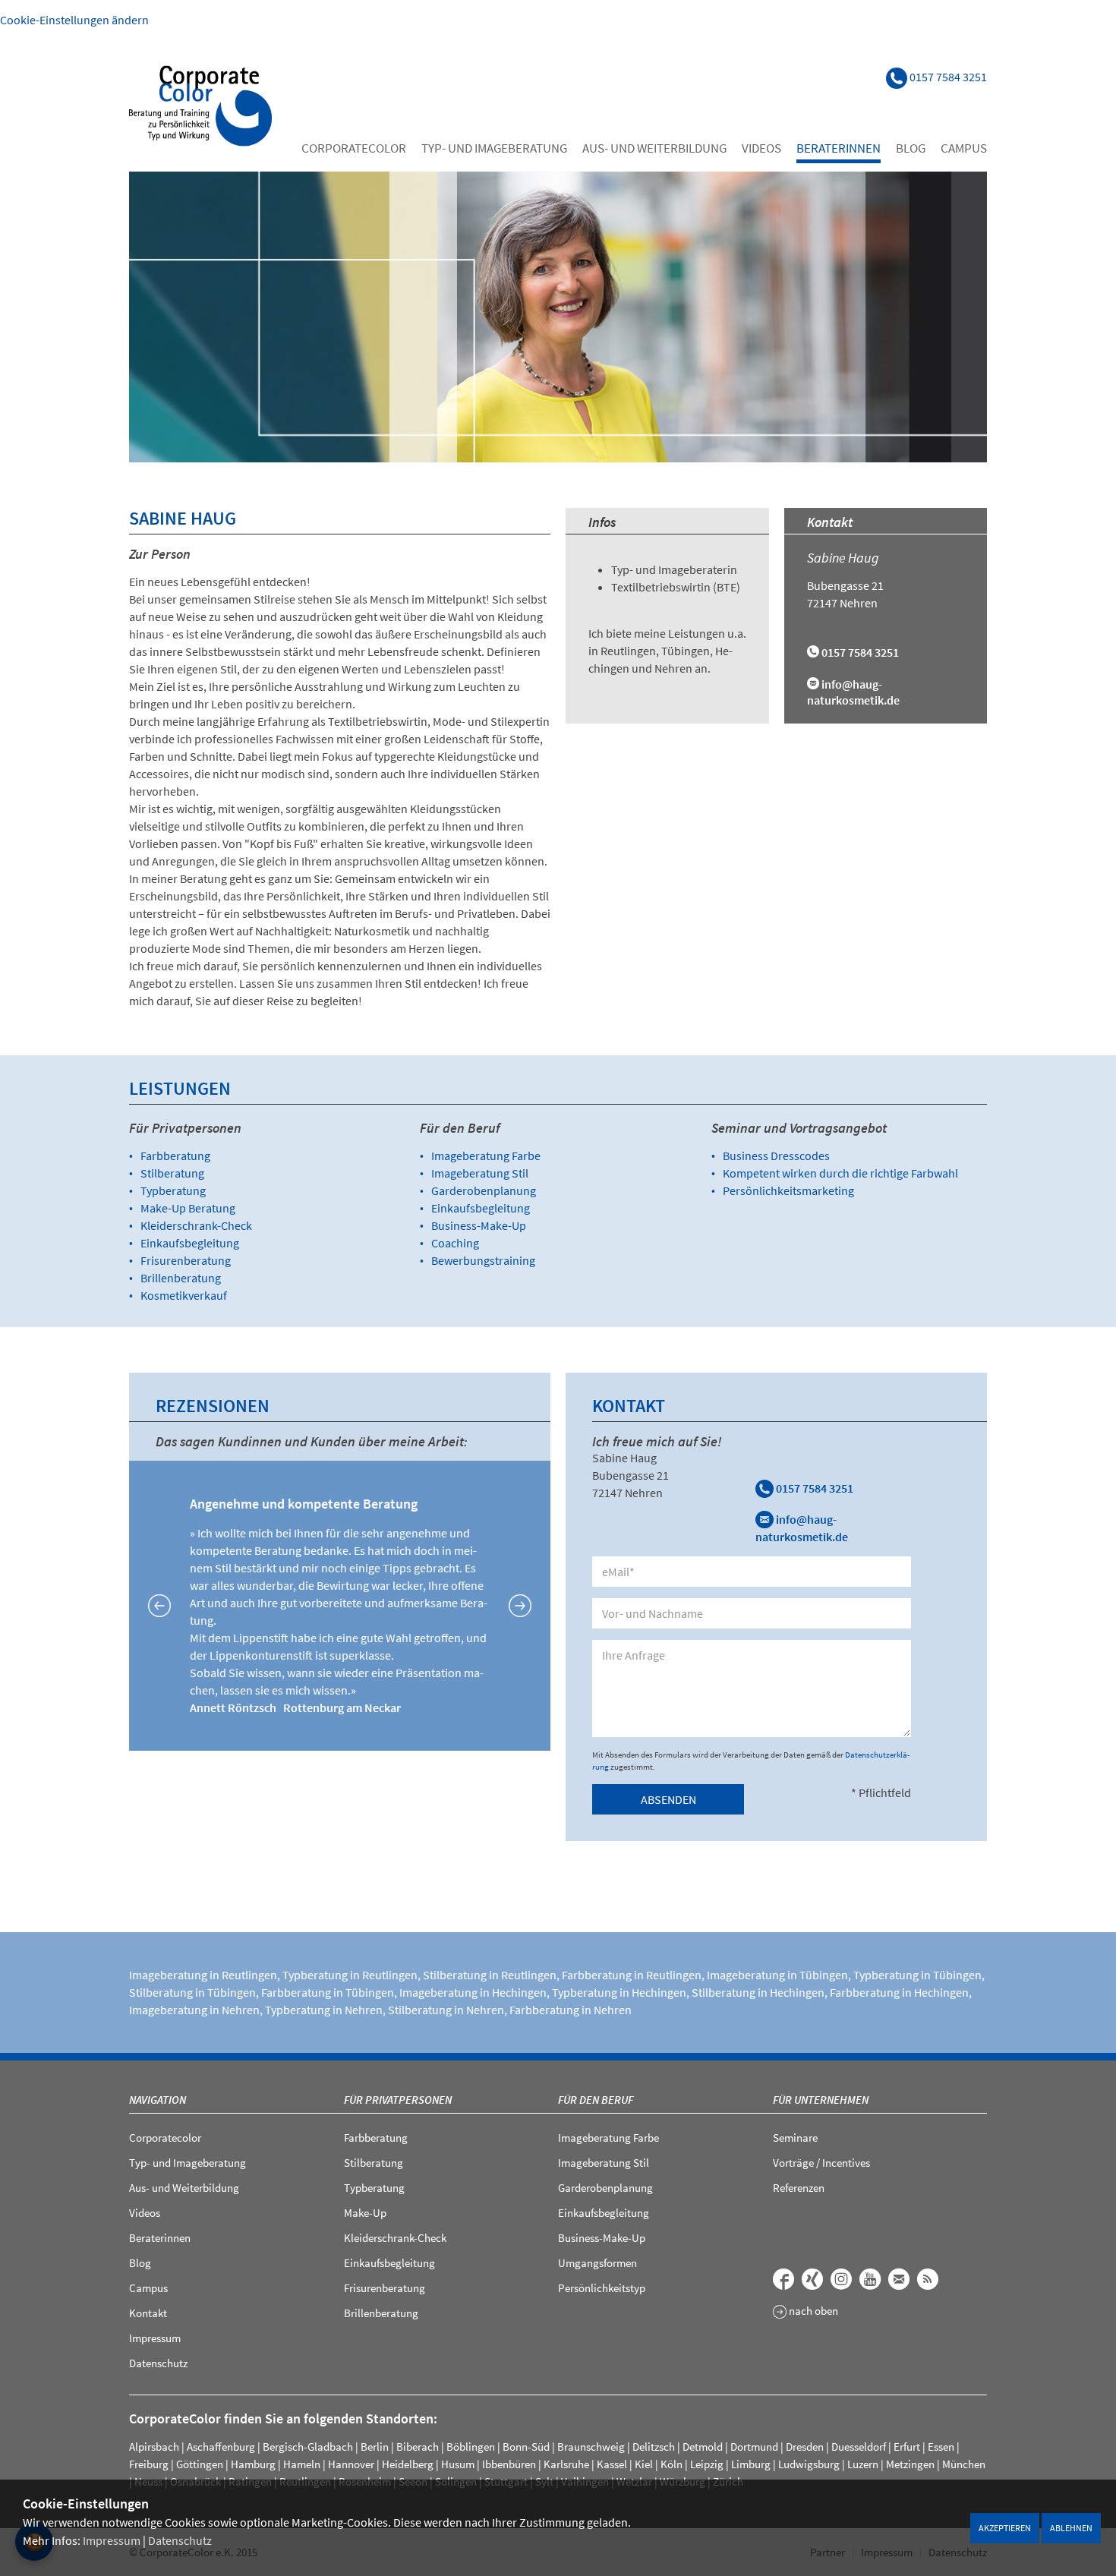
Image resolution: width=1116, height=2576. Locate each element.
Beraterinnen (839, 148)
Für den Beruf (596, 2100)
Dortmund (754, 2447)
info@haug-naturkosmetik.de (853, 692)
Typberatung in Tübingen (917, 1975)
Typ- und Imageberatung (494, 148)
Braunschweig (591, 2447)
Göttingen (200, 2464)
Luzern (863, 2464)
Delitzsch (654, 2447)
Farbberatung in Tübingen (328, 1992)
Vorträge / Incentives (821, 2163)
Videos (761, 148)
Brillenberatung (181, 1278)
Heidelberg (408, 2464)
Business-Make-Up (479, 1225)
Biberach (418, 2447)
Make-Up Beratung (188, 1208)
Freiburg (149, 2464)
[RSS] (928, 2279)
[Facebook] (783, 2279)
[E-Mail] (899, 2279)
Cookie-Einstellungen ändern (74, 20)
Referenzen (799, 2188)
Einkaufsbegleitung (190, 1243)
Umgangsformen (597, 2263)
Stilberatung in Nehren (446, 2010)
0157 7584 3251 (813, 1488)
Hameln (302, 2464)
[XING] (812, 2279)
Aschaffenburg (221, 2447)
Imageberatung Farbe (486, 1156)
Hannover (351, 2464)
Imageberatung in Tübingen (777, 1975)
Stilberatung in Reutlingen (490, 1975)
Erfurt (907, 2447)
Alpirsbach (154, 2447)
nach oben (812, 2311)
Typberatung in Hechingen (619, 1992)
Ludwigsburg (809, 2464)
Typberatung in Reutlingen (350, 1975)
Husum (458, 2464)
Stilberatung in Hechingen (758, 1992)
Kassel (612, 2464)
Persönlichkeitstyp (602, 2288)
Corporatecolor (354, 148)
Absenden (668, 1799)
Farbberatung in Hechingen (899, 1992)
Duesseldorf (859, 2447)
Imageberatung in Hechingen (473, 1992)
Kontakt (148, 2313)
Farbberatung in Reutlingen (632, 1975)
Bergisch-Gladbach (308, 2447)
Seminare (795, 2138)
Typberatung (173, 1190)
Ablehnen (1071, 2528)
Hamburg (253, 2464)
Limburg (751, 2464)
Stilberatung (172, 1173)
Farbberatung (175, 1156)
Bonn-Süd (526, 2447)
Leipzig (707, 2464)
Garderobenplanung (484, 1190)
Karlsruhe (566, 2464)
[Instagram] (841, 2279)
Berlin (375, 2447)
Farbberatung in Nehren (571, 2010)
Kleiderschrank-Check (196, 1225)
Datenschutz (180, 2540)
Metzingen (910, 2464)
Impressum (112, 2540)
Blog (911, 148)
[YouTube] (870, 2279)
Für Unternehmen (821, 2100)
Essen (941, 2447)
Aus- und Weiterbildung (654, 148)
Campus (964, 148)
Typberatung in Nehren (324, 2010)
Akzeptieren (1005, 2528)
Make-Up (365, 2213)
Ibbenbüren (509, 2464)
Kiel (644, 2464)
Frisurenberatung (186, 1260)
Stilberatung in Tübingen (192, 1992)
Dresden (805, 2447)
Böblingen (471, 2447)
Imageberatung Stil (480, 1173)
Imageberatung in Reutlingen (203, 1975)
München (964, 2464)
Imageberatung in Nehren (194, 2010)
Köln (671, 2464)
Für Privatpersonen (398, 2100)
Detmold (703, 2447)
